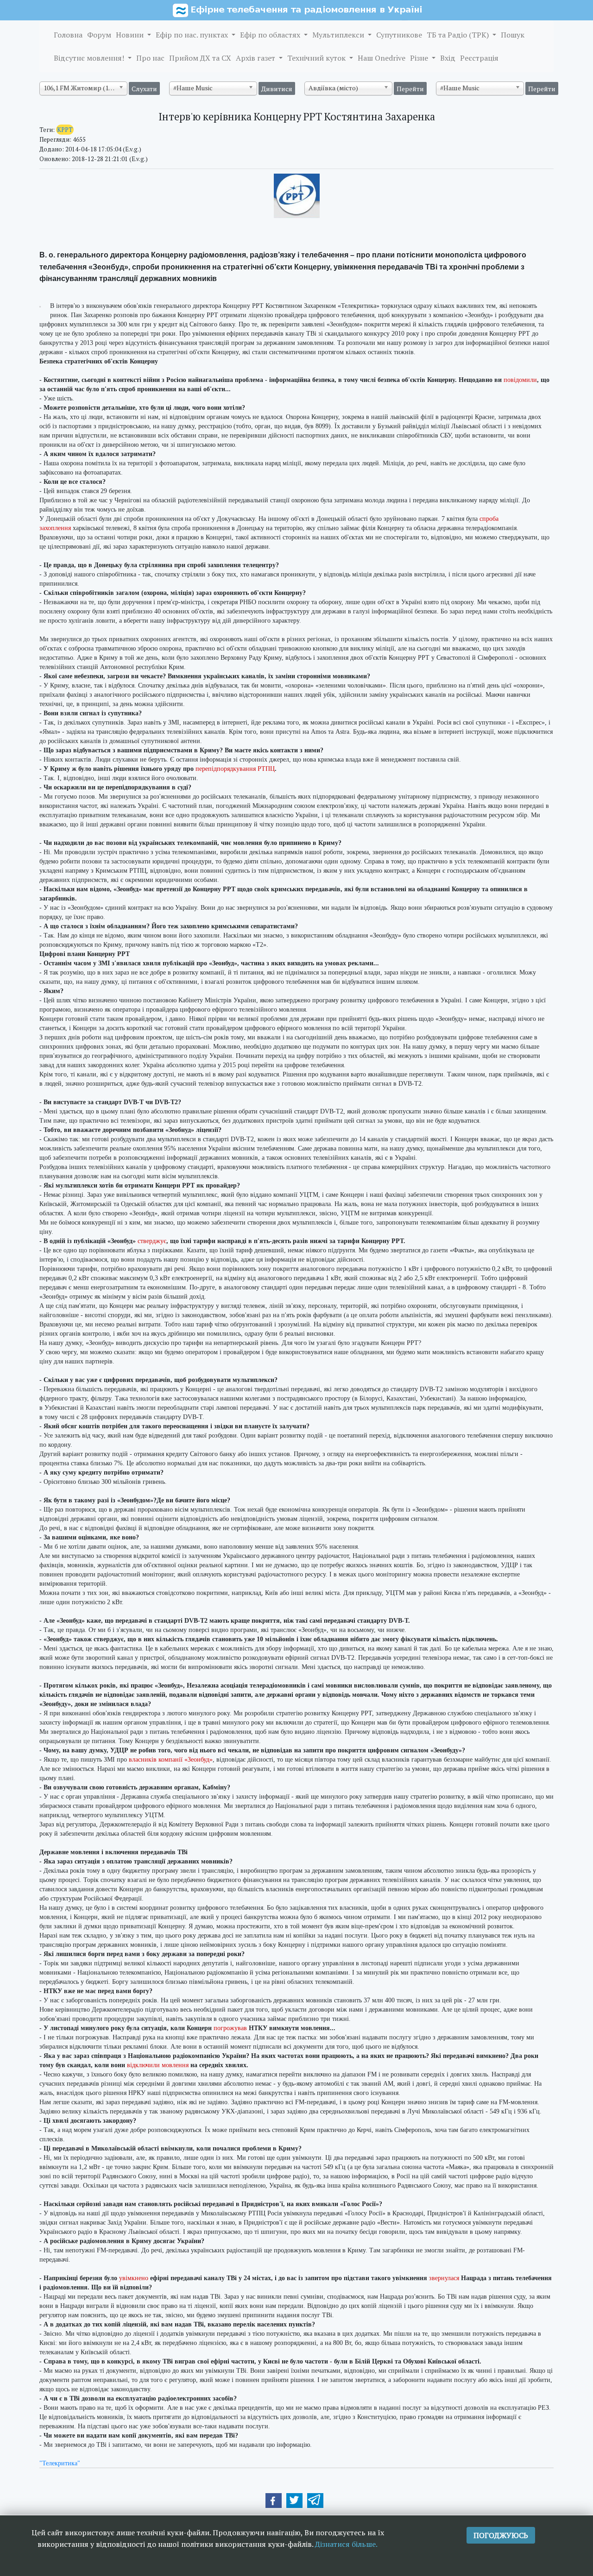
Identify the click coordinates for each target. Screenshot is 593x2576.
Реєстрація (479, 58)
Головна (68, 35)
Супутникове (399, 35)
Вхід (448, 58)
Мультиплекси (339, 35)
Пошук (513, 35)
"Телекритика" (60, 2463)
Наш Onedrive (382, 58)
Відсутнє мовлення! (90, 58)
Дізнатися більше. (346, 2544)
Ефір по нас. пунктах (193, 35)
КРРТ (65, 130)
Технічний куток (317, 58)
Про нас (150, 58)
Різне (420, 58)
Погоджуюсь (501, 2535)
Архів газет (256, 58)
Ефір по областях (271, 35)
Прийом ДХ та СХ (200, 58)
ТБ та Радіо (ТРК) (459, 35)
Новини (131, 35)
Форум (99, 35)
